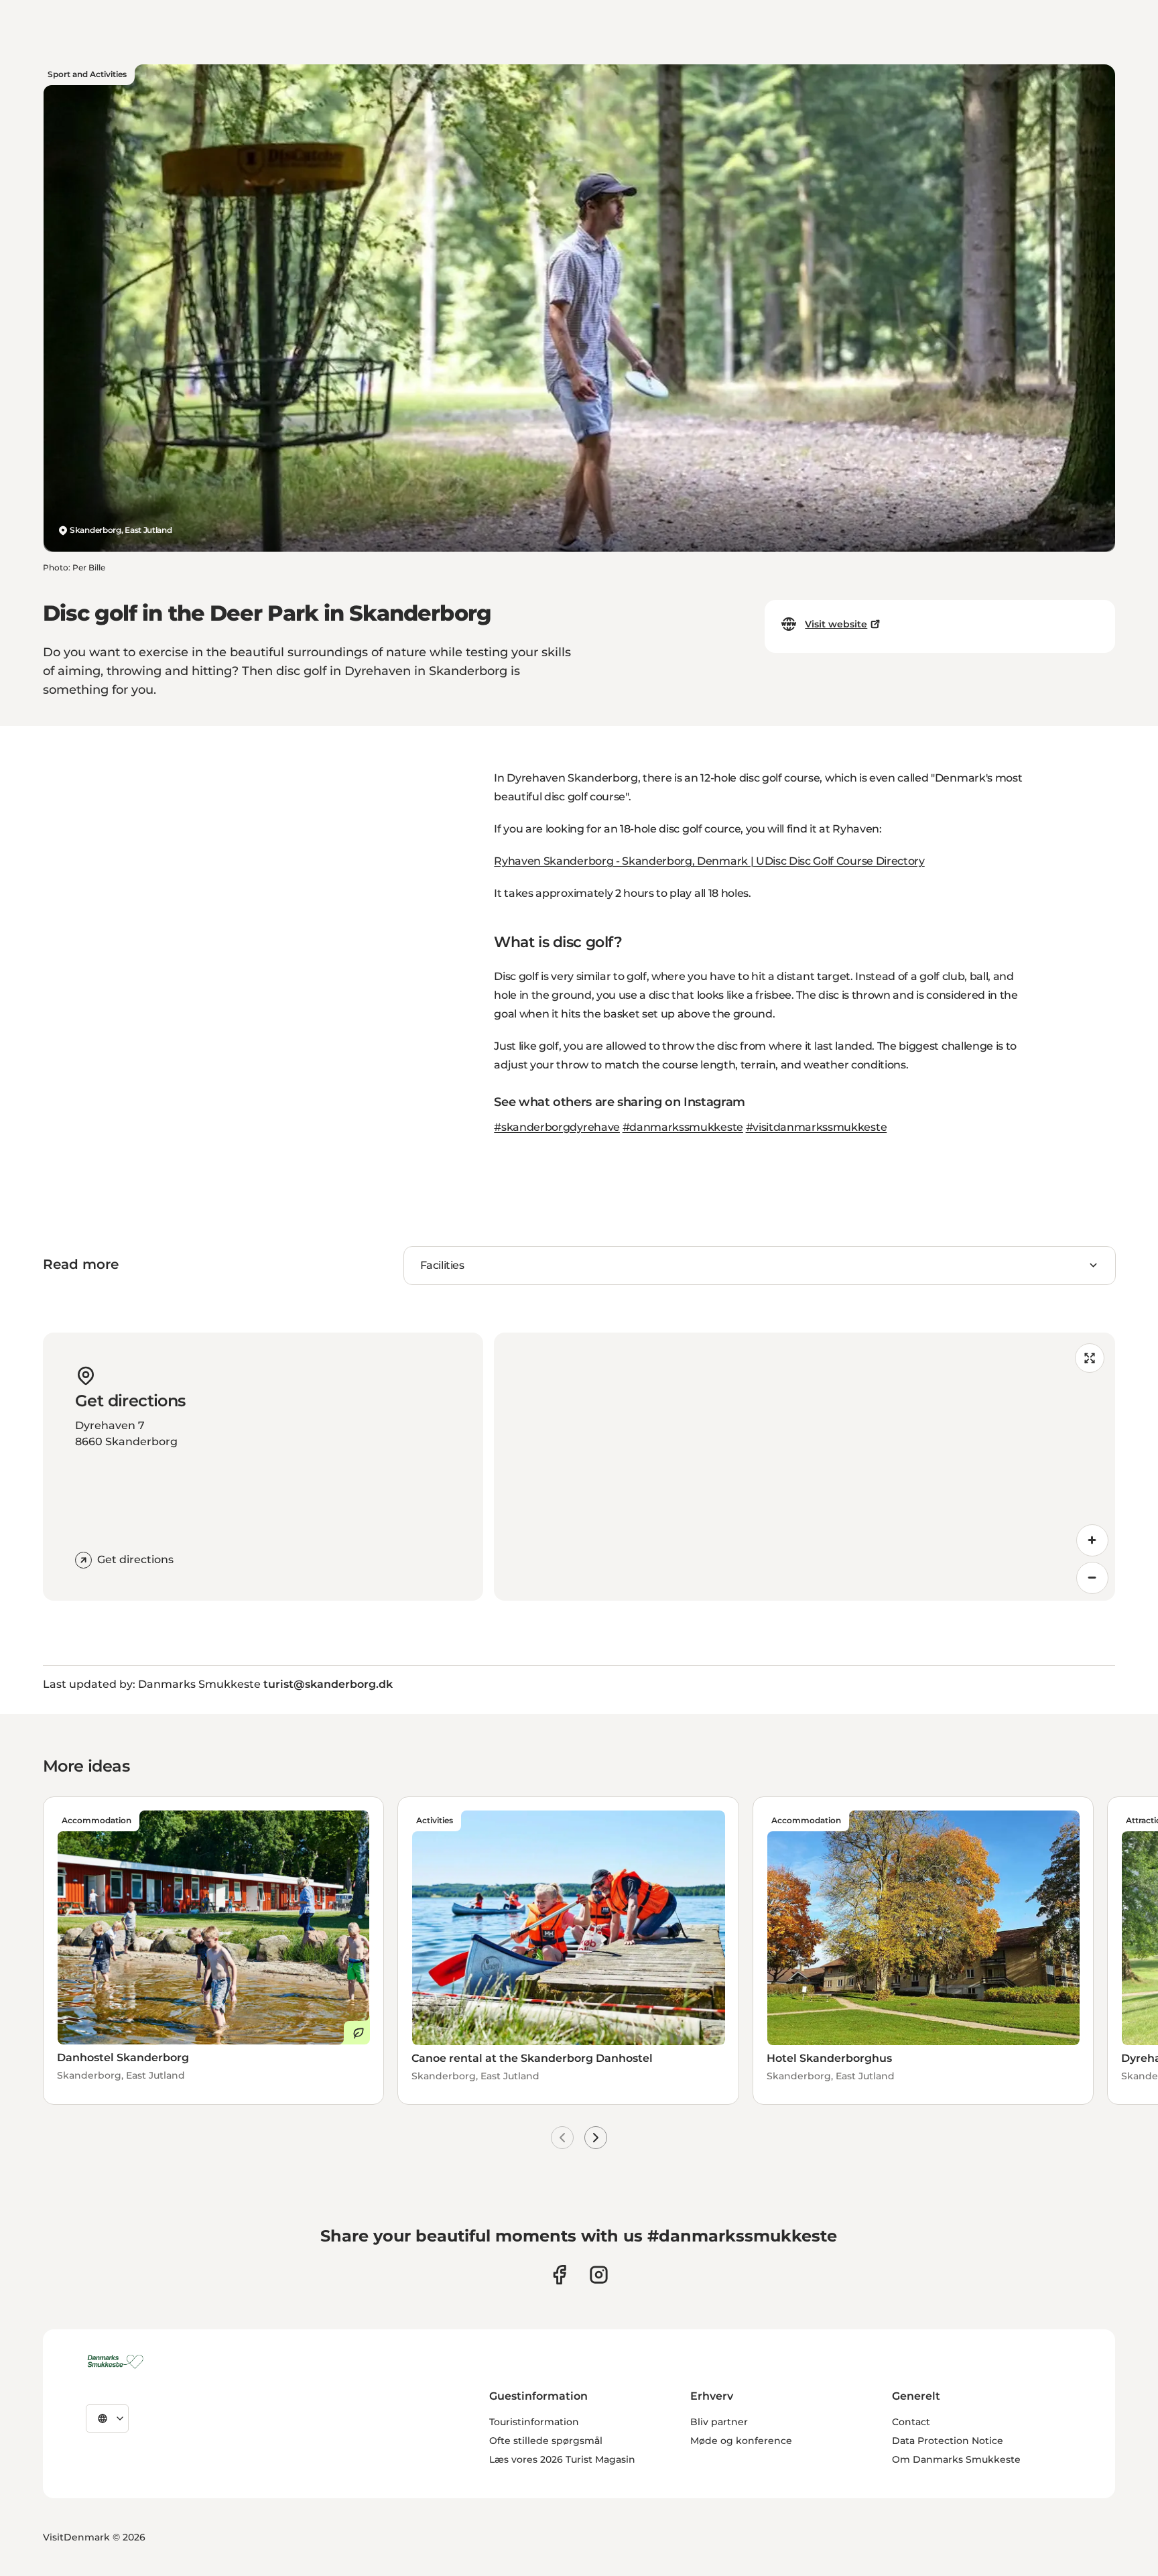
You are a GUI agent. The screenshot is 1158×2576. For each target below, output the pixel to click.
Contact (911, 2422)
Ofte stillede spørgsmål (546, 2441)
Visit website (836, 624)
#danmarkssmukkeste (683, 1127)
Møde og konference (741, 2441)
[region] (805, 1467)
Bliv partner (719, 2422)
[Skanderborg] (118, 2362)
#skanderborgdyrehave (557, 1127)
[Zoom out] (1092, 1578)
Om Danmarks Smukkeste (956, 2459)
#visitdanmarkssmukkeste (817, 1127)
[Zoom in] (1092, 1540)
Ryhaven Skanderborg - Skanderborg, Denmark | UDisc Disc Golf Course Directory (709, 861)
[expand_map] (1090, 1358)
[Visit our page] (599, 2275)
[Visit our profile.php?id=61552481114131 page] (559, 2275)
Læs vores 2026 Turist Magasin (562, 2459)
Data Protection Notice (948, 2441)
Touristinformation (534, 2422)
